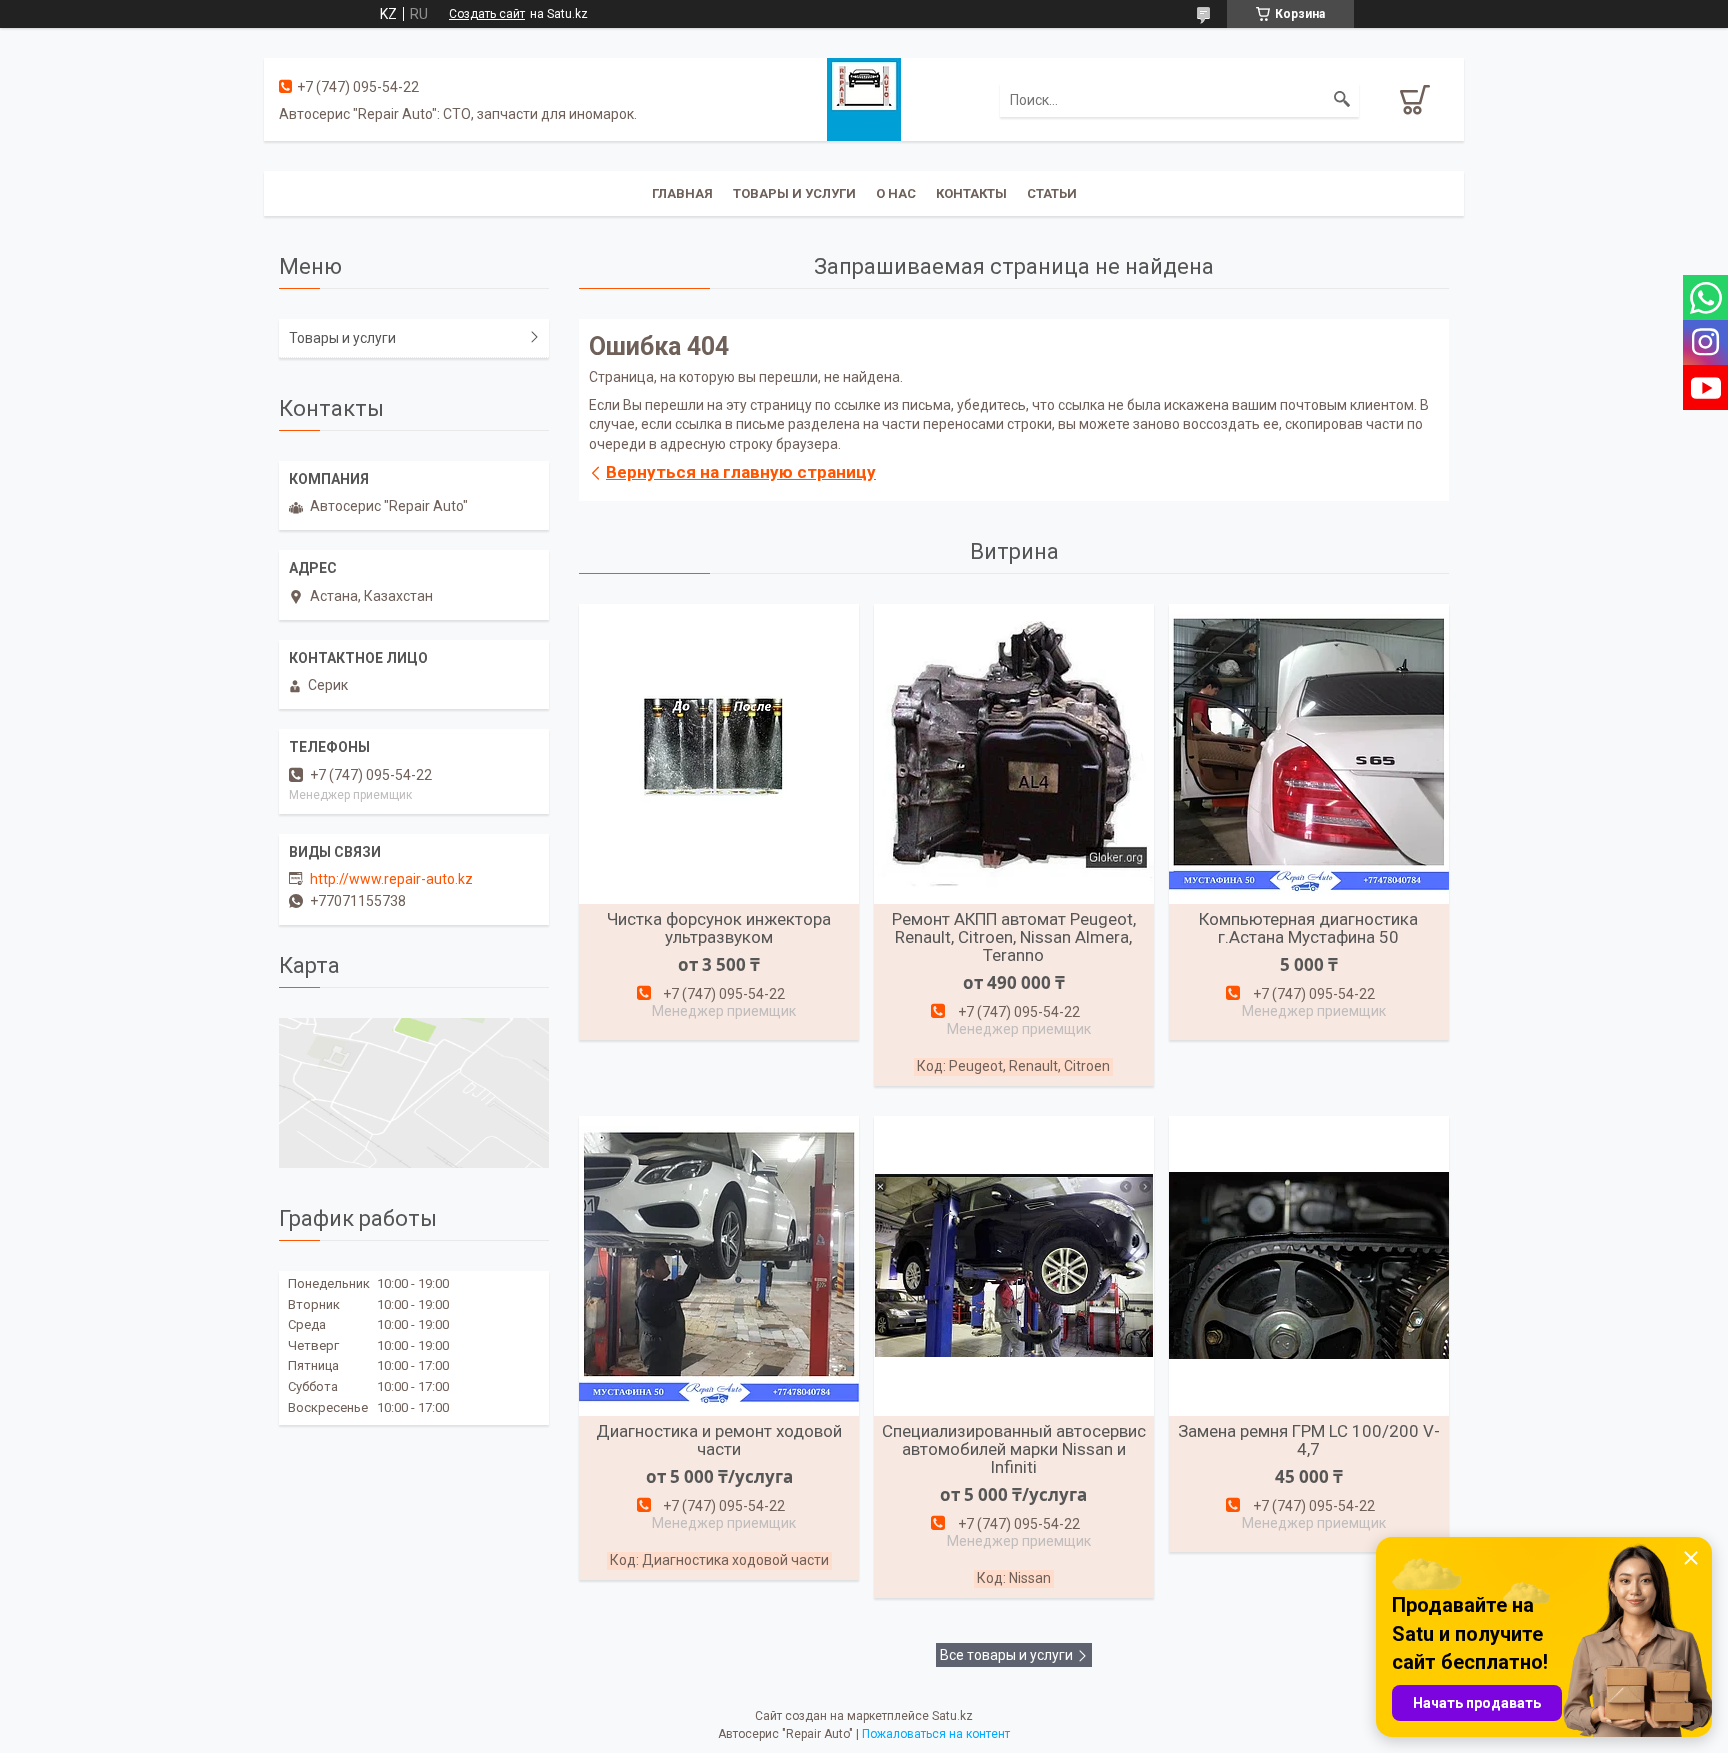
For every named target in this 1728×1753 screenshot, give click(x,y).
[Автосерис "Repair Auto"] (864, 98)
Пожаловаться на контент (936, 1734)
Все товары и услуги (1006, 1655)
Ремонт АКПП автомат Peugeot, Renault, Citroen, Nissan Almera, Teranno (1014, 937)
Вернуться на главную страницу (741, 472)
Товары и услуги (794, 193)
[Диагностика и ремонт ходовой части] (719, 1266)
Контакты (971, 193)
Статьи (1052, 193)
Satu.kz (952, 1716)
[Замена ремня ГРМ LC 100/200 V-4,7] (1309, 1266)
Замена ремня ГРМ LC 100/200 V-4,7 (1309, 1440)
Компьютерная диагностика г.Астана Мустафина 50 (1308, 928)
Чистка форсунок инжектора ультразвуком (719, 928)
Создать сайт (487, 14)
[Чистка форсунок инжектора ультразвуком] (719, 754)
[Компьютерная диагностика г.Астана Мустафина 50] (1309, 754)
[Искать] (1342, 100)
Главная (682, 193)
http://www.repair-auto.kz (391, 879)
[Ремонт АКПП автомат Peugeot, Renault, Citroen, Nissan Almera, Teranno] (1014, 754)
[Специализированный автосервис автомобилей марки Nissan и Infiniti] (1014, 1266)
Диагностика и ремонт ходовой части (719, 1440)
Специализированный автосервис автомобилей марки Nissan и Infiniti (1014, 1449)
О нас (896, 193)
